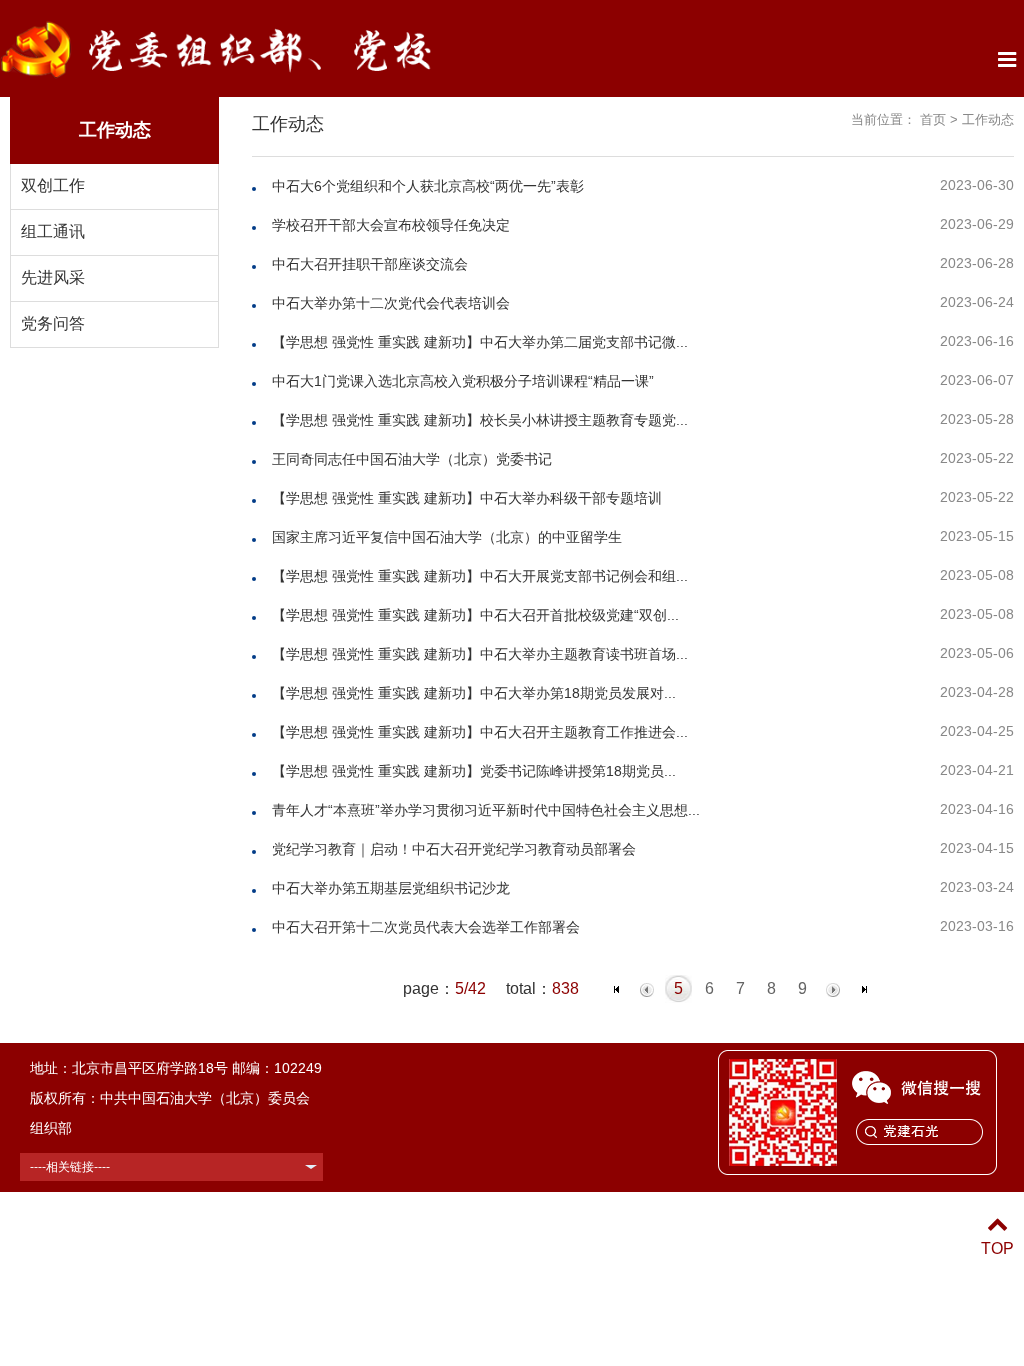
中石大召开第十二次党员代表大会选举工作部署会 (426, 927)
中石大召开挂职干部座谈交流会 (370, 264)
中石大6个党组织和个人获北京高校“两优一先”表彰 (428, 186)
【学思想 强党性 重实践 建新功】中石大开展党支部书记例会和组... (480, 576)
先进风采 (53, 277)
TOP (997, 1248)
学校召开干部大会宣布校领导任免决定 (391, 225)
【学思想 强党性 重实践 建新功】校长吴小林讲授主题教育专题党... (480, 420)
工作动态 (988, 119)
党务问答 (53, 323)
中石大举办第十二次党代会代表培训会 (391, 303)
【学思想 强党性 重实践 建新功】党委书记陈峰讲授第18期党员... (474, 771)
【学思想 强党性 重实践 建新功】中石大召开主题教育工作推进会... (480, 732)
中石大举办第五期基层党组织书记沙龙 (391, 888)
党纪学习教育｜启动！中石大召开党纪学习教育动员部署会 (456, 849)
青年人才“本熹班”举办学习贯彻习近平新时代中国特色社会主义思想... (486, 810)
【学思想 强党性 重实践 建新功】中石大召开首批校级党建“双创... (475, 615)
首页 (933, 119)
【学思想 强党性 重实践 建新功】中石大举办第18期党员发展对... (474, 693)
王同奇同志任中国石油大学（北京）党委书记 (412, 459)
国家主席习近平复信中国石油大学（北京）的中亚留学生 (447, 537)
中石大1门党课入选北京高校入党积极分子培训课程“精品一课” (463, 381)
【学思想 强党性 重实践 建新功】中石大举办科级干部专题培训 (467, 498)
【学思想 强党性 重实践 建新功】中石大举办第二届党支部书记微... (480, 342)
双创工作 (53, 185)
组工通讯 (53, 231)
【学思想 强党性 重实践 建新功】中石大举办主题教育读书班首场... (480, 654)
